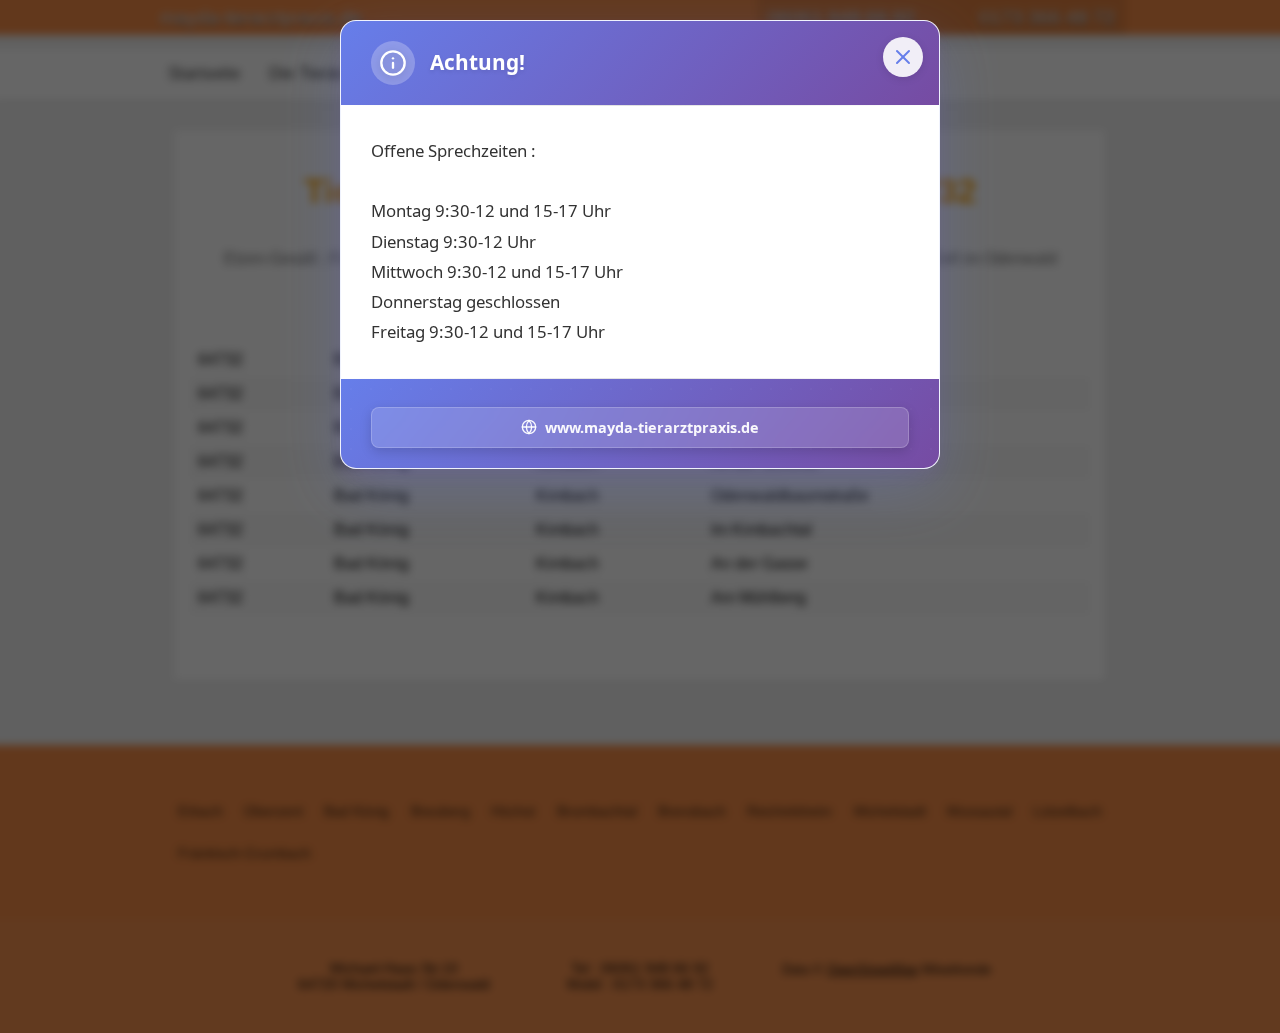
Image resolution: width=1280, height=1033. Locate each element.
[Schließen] (903, 57)
